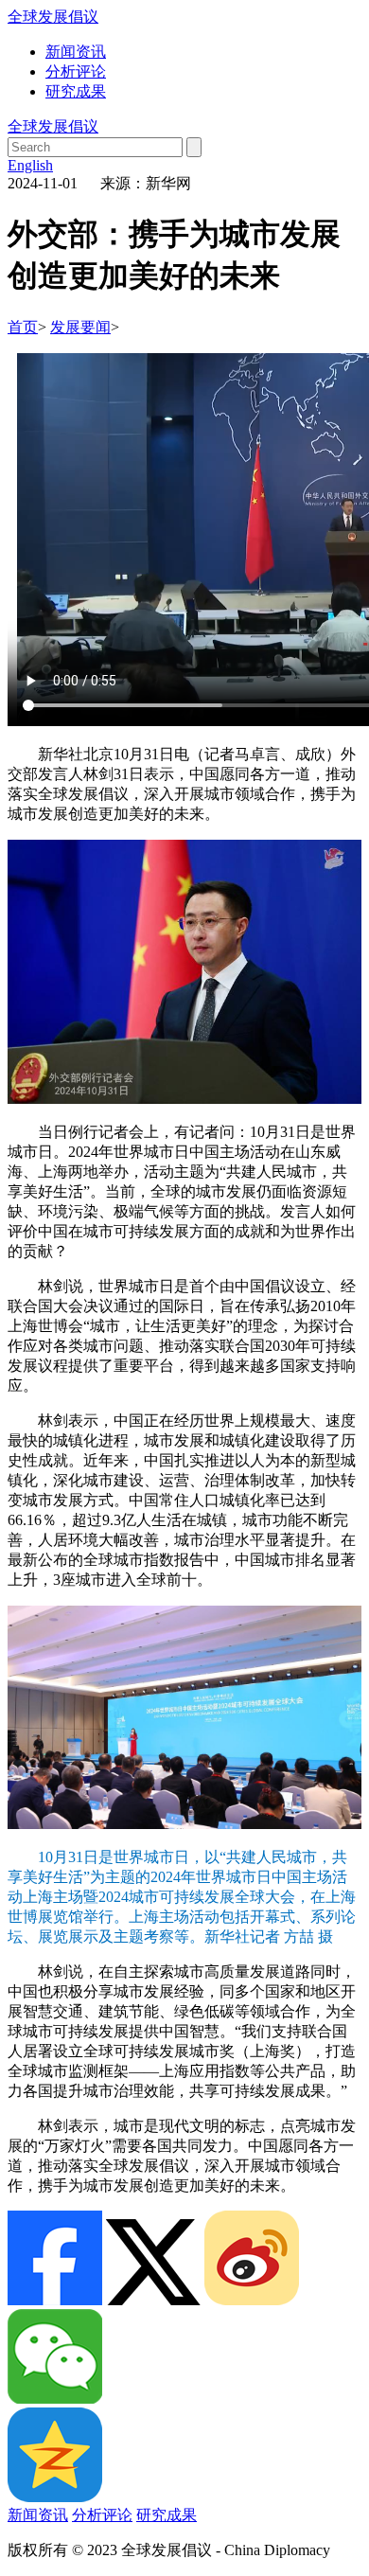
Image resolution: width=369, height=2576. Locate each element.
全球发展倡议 (53, 17)
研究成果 (76, 91)
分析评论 (76, 71)
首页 (23, 327)
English (30, 165)
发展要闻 (80, 327)
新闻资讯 (76, 52)
